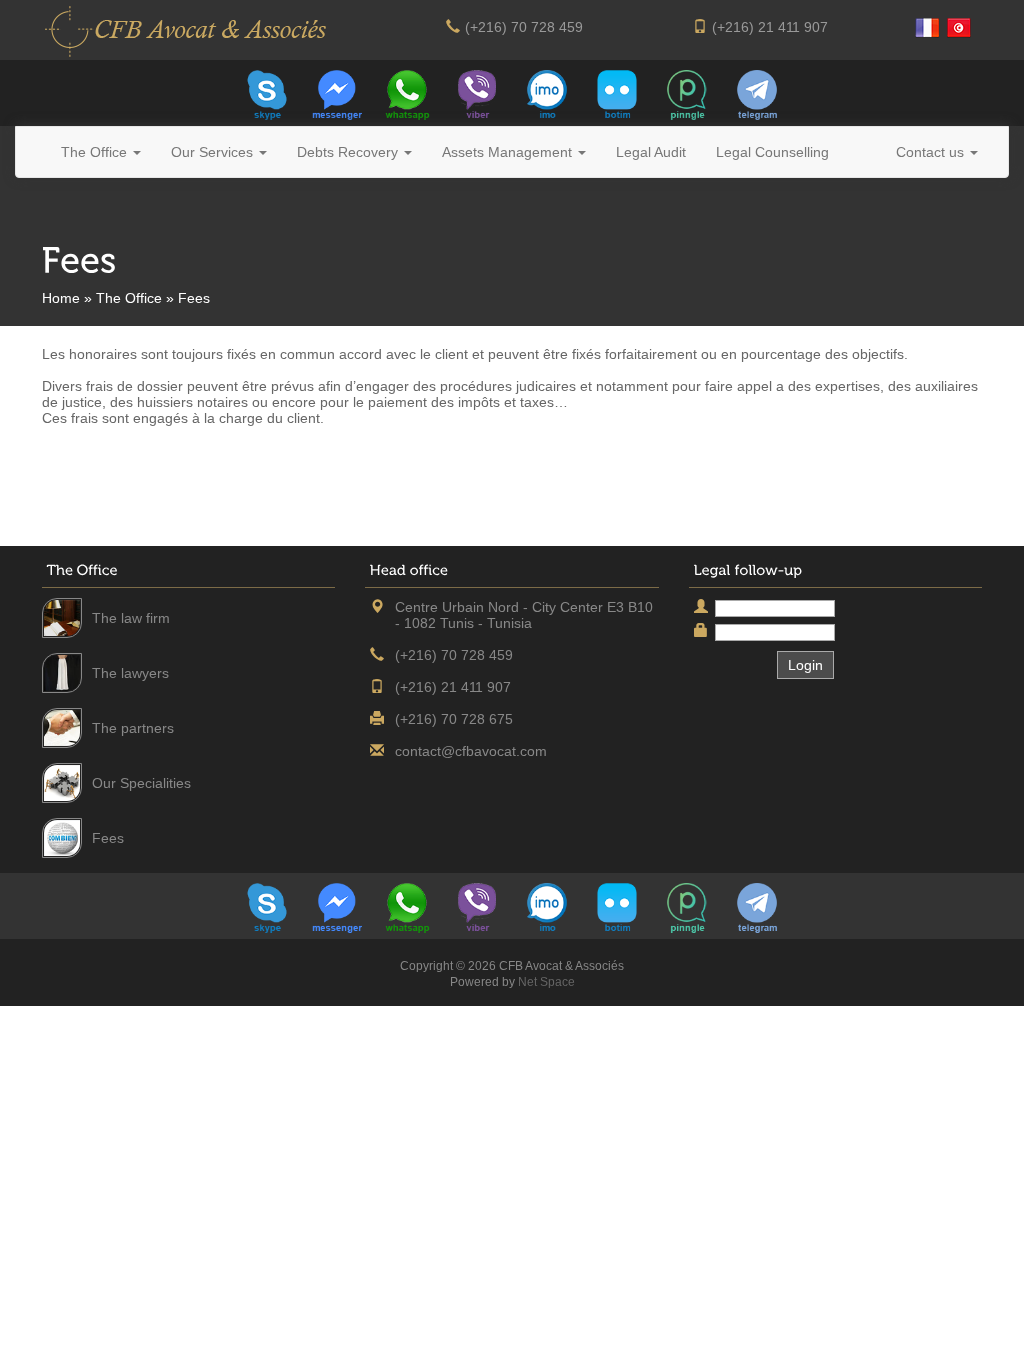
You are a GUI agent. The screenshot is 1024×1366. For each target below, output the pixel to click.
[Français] (927, 28)
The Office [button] (96, 152)
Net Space (546, 982)
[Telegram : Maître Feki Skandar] (757, 93)
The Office (129, 298)
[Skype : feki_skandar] (267, 93)
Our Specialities (141, 783)
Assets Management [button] (509, 152)
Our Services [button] (214, 152)
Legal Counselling (772, 152)
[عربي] (959, 28)
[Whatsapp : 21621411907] (407, 93)
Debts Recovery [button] (349, 152)
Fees (108, 838)
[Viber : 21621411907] (477, 93)
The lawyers (130, 673)
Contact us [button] (932, 152)
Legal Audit (651, 152)
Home (61, 298)
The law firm (131, 618)
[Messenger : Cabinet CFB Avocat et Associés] (337, 93)
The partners (133, 728)
